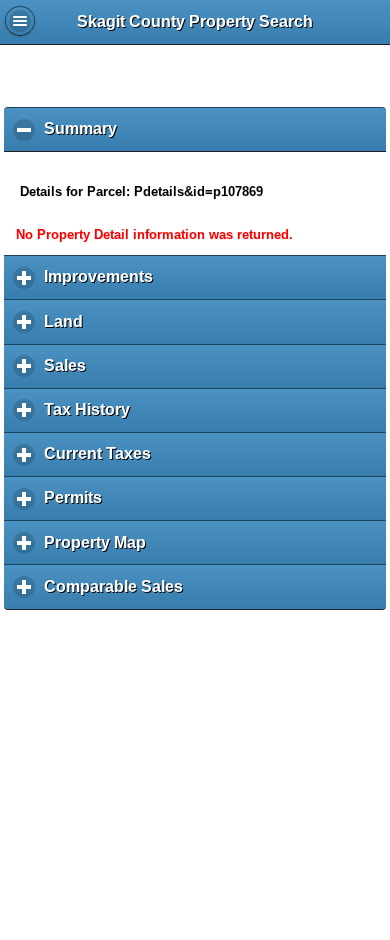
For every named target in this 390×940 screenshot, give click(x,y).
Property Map (100, 549)
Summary (85, 136)
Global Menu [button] (20, 21)
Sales (70, 373)
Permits (78, 505)
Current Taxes (102, 461)
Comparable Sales (118, 593)
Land (68, 328)
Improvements (103, 284)
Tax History (92, 417)
